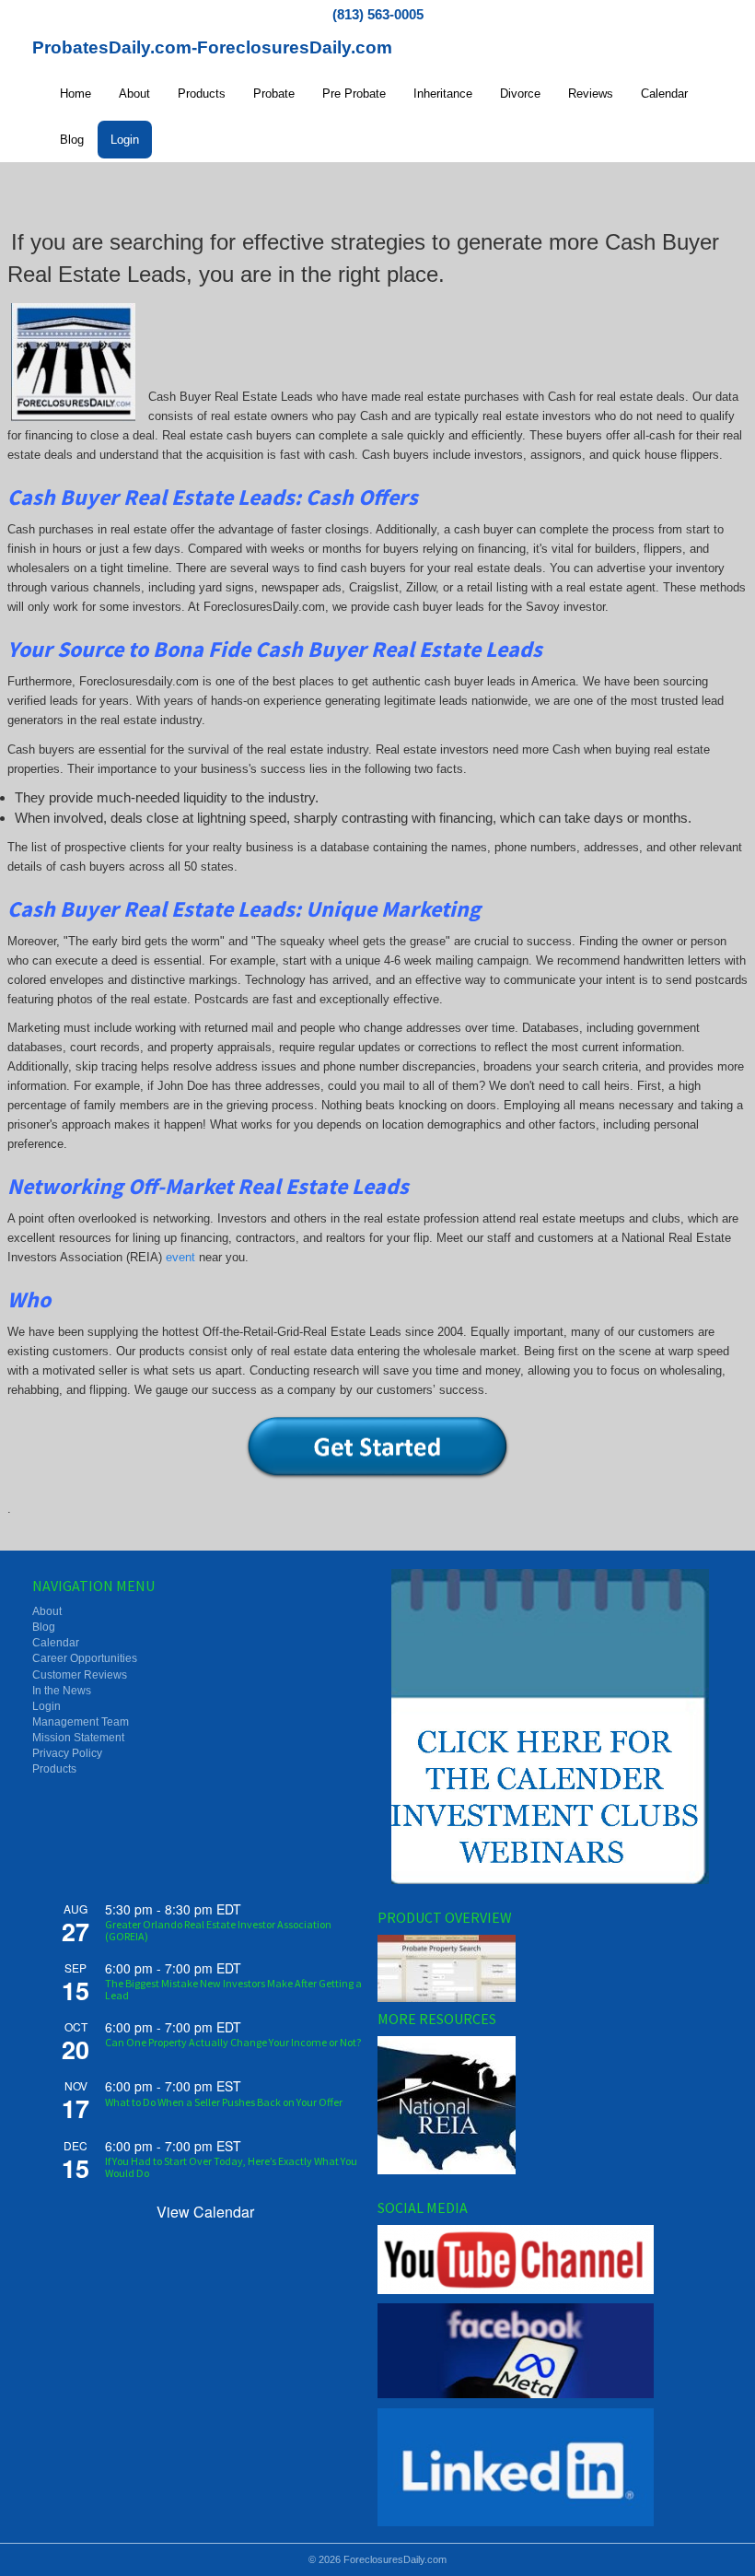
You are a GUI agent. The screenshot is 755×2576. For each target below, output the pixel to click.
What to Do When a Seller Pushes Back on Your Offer (224, 2102)
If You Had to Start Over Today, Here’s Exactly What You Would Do (231, 2167)
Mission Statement (78, 1738)
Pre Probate (354, 94)
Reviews (591, 94)
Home (75, 94)
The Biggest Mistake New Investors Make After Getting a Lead (233, 1989)
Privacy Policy (67, 1753)
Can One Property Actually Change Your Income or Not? (233, 2042)
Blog (72, 140)
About (134, 94)
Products (202, 94)
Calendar (664, 94)
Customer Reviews (80, 1675)
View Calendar (205, 2212)
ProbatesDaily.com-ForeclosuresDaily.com (212, 47)
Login (125, 140)
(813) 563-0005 (378, 14)
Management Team (81, 1722)
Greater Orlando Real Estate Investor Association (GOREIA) (218, 1930)
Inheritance (443, 94)
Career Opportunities (85, 1658)
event (180, 1257)
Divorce (520, 94)
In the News (62, 1691)
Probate (274, 94)
